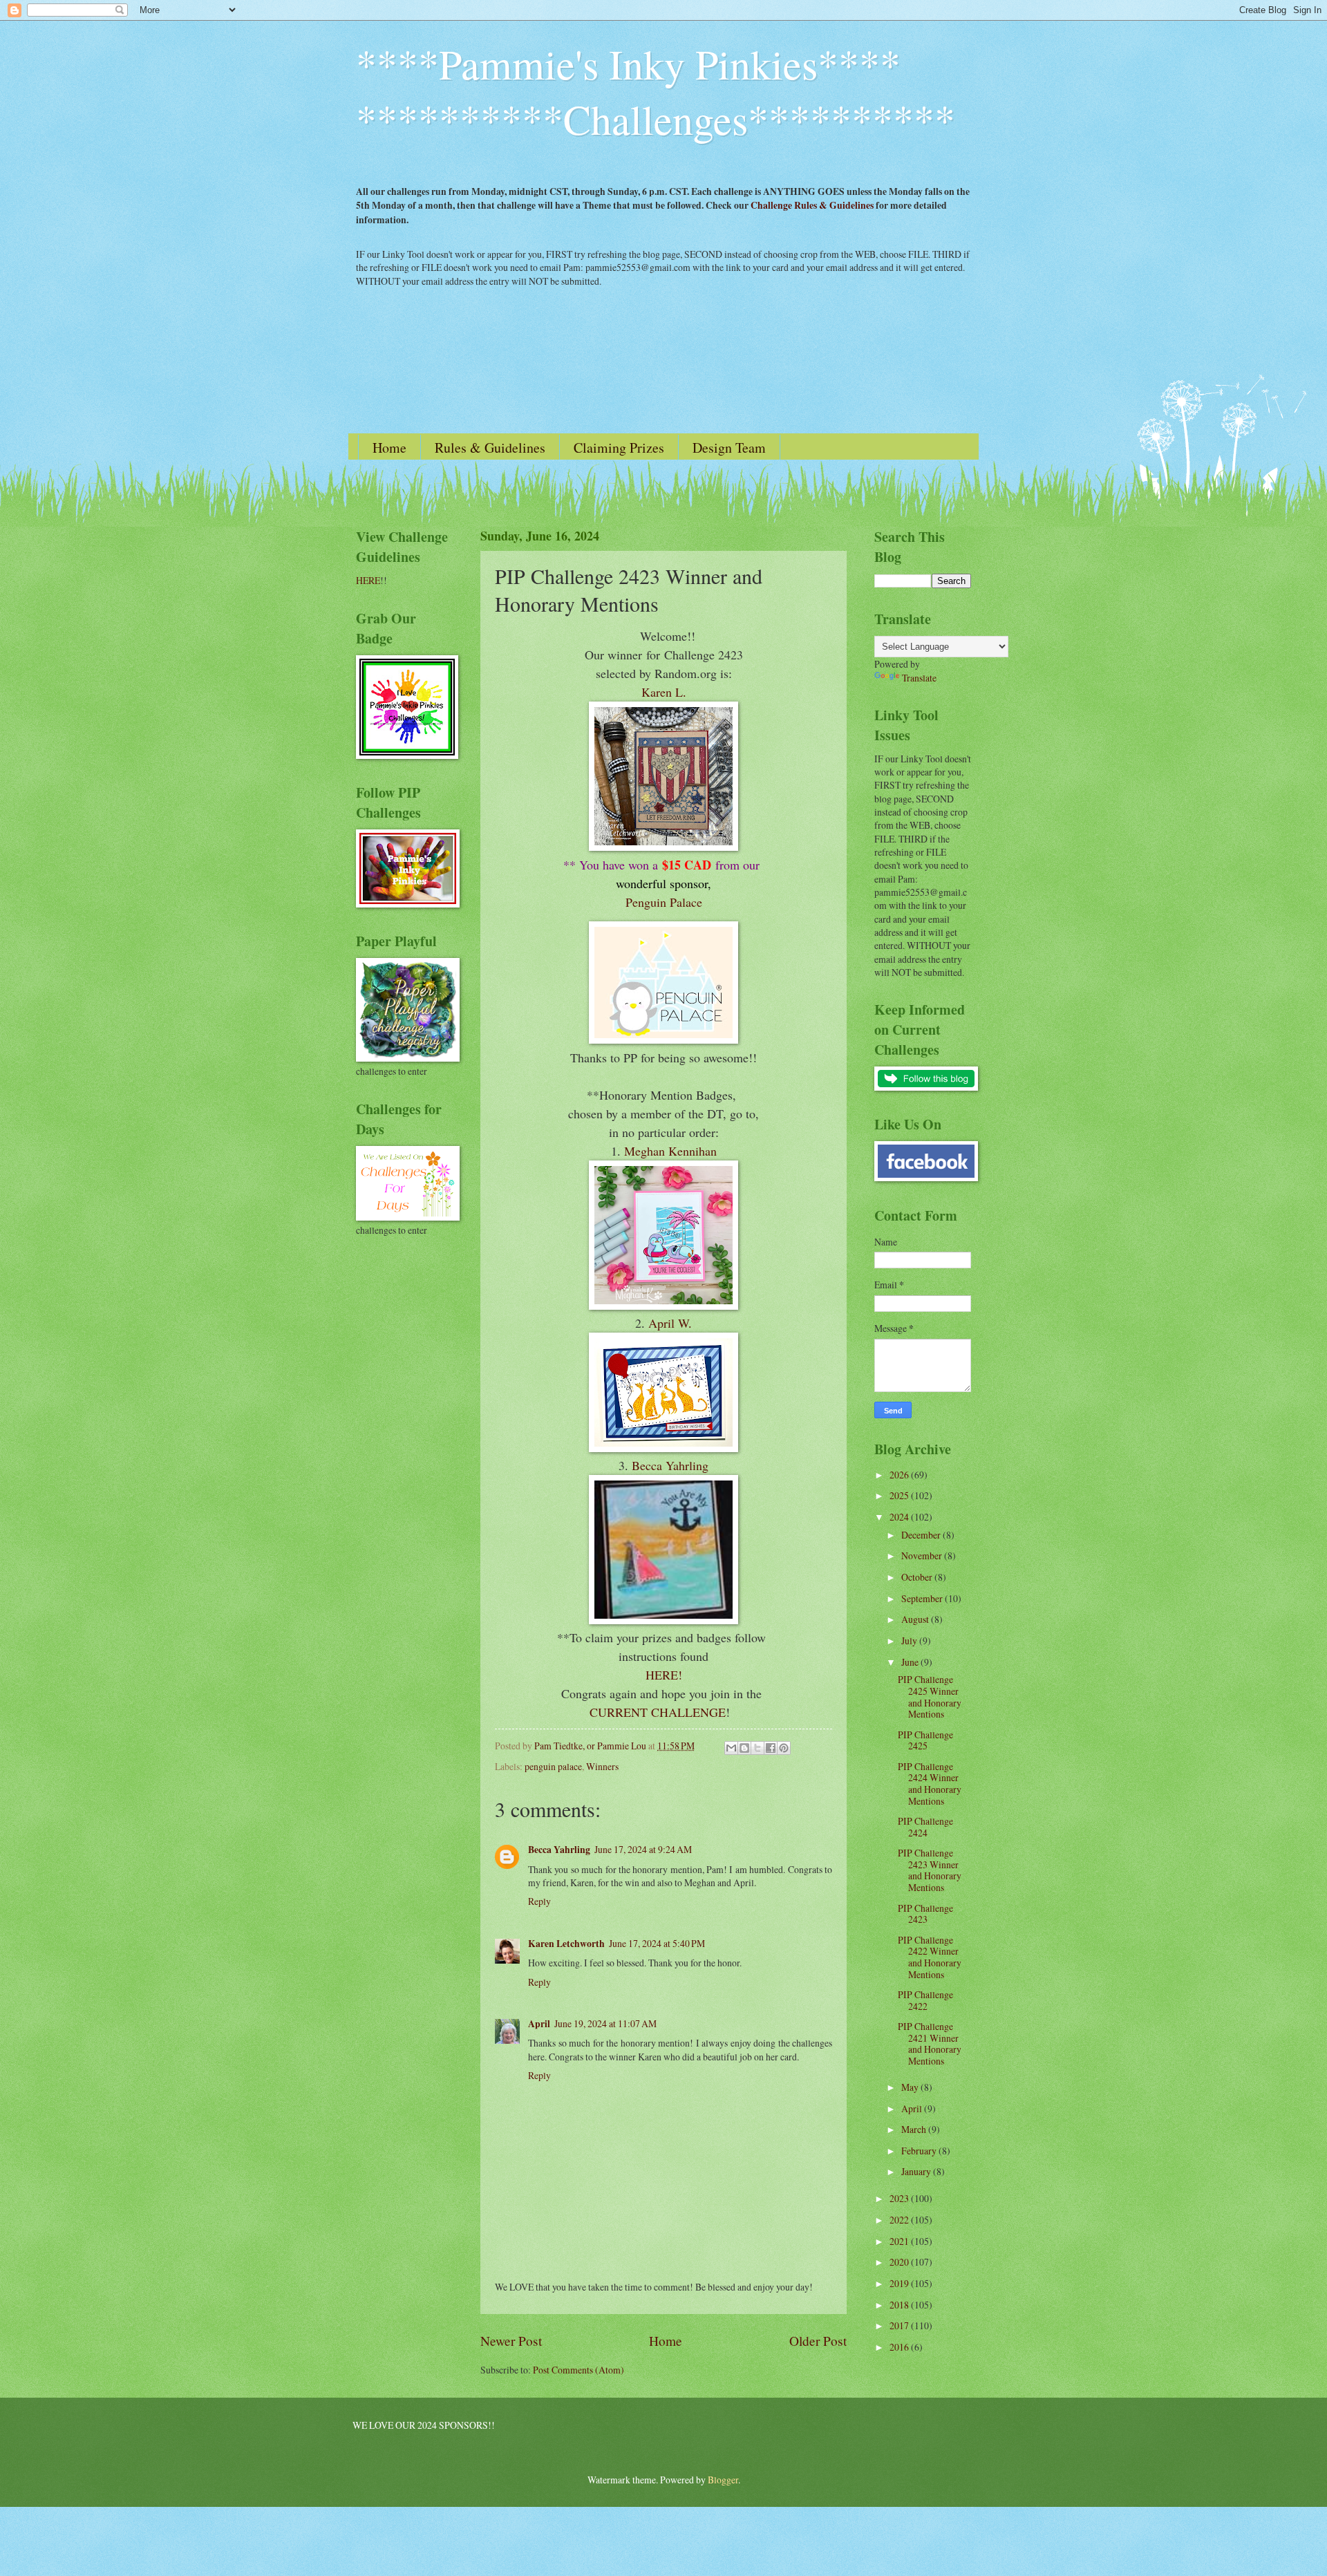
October (918, 1577)
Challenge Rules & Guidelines (812, 205)
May (911, 2087)
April (539, 2024)
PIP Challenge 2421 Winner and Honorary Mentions (930, 2043)
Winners (602, 1766)
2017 (900, 2325)
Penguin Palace (664, 902)
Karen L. (664, 692)
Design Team (729, 448)
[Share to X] (757, 1748)
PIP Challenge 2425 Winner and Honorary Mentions (930, 1696)
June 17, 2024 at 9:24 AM (643, 1849)
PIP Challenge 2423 (925, 1914)
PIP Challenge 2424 (925, 1827)
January (917, 2171)
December (922, 1535)
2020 (900, 2262)
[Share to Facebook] (771, 1748)
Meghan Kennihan (670, 1151)
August (916, 1619)
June (911, 1662)
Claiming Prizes (619, 448)
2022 (900, 2220)
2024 (900, 1517)
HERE (368, 580)
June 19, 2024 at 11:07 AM (605, 2023)
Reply (539, 1901)
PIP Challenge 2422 (925, 2000)
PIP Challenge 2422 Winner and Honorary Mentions (930, 1957)
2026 (900, 1475)
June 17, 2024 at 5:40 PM (657, 1943)
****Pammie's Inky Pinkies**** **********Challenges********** (656, 91)
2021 (900, 2241)
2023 (900, 2198)
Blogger (723, 2480)
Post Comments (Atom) (578, 2370)
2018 (900, 2305)
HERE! (664, 1675)
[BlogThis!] (744, 1748)
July (910, 1640)
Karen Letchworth (566, 1944)
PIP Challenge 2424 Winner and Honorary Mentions (930, 1784)
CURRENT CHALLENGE (658, 1712)
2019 (900, 2283)
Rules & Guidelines (490, 448)
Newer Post (511, 2341)
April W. (670, 1323)
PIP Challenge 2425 (925, 1740)
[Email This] (731, 1748)
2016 (900, 2347)
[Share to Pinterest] (784, 1748)
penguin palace (553, 1766)
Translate (919, 678)
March (915, 2129)
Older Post (818, 2341)
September (923, 1598)
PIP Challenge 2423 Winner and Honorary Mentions (930, 1870)
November (923, 1555)
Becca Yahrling (670, 1465)
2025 (900, 1495)
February (920, 2151)
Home (389, 448)
